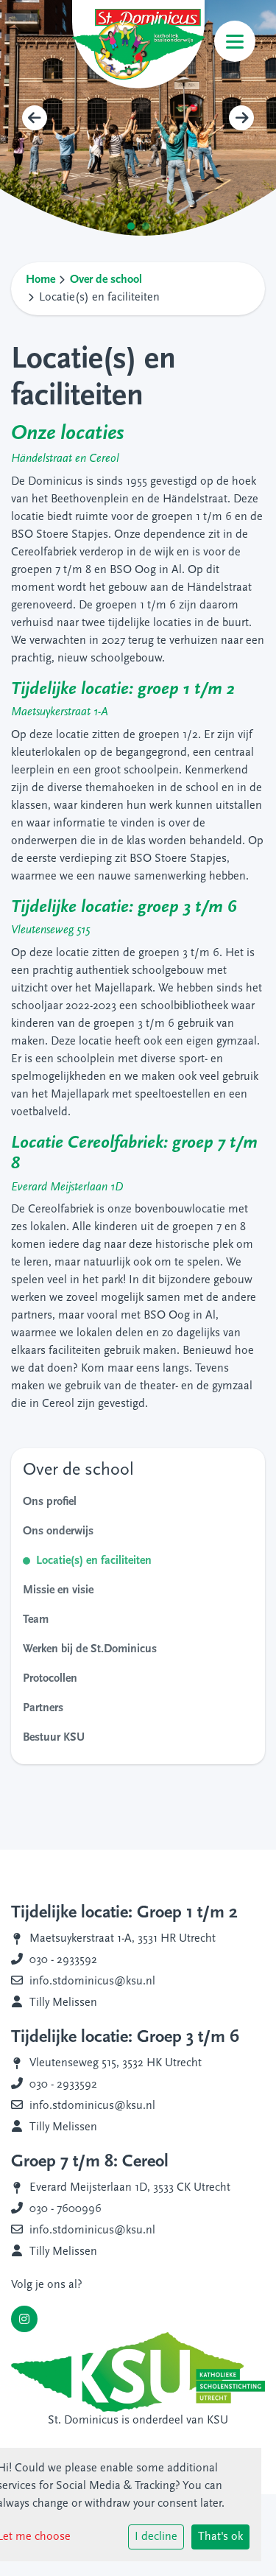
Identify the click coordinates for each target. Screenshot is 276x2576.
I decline (156, 2537)
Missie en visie (58, 1590)
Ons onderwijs (58, 1531)
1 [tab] (135, 230)
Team (36, 1620)
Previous (35, 118)
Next (241, 118)
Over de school (106, 280)
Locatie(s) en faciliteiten (94, 1561)
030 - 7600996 (66, 2209)
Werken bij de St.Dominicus (90, 1649)
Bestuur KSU (54, 1738)
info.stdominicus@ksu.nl (92, 1982)
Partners (43, 1708)
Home (40, 280)
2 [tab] (149, 230)
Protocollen (50, 1679)
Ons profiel (50, 1502)
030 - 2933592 (63, 1960)
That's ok (220, 2537)
